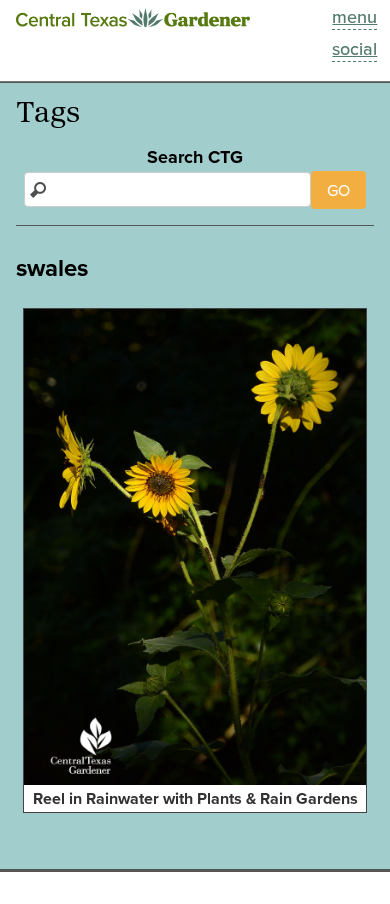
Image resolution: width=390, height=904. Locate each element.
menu (354, 16)
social (354, 48)
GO (338, 190)
